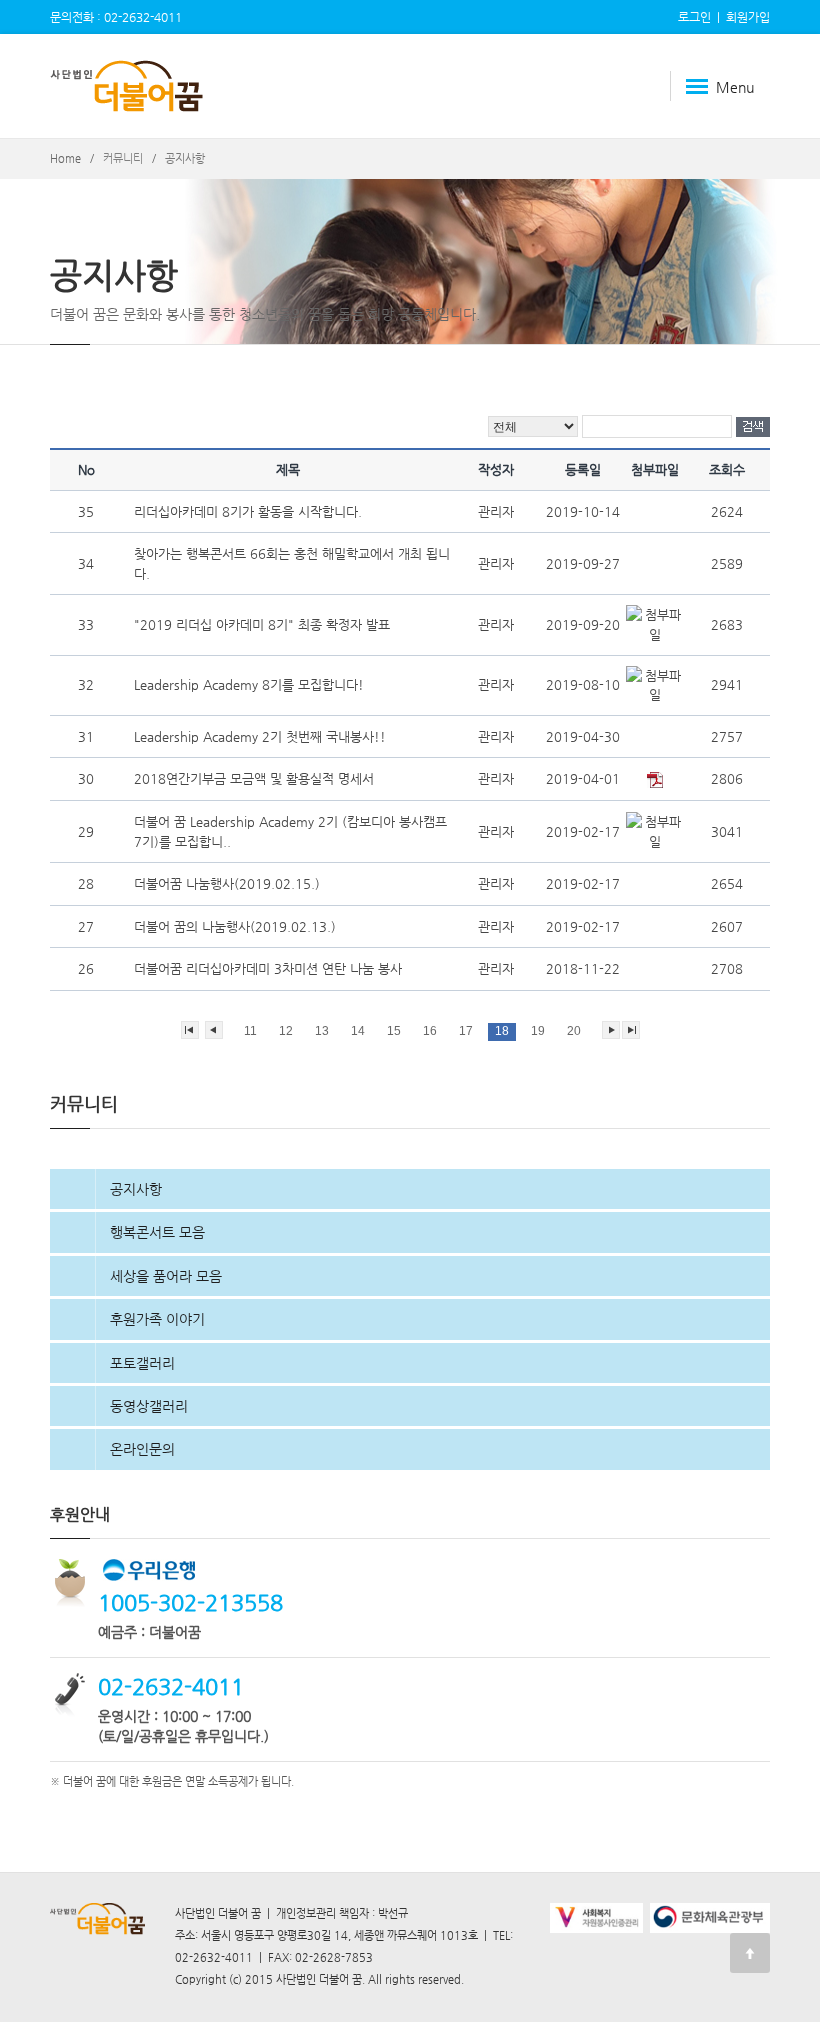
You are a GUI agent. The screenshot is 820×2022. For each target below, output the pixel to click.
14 (358, 1031)
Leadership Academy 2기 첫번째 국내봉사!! (262, 736)
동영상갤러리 (149, 1406)
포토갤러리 (142, 1363)
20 (574, 1031)
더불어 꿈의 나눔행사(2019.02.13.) (237, 926)
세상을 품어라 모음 (166, 1276)
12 (286, 1031)
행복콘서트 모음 (157, 1232)
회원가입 (748, 17)
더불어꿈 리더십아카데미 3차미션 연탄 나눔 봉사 (270, 968)
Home (65, 158)
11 (250, 1031)
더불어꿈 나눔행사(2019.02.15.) (229, 883)
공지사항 (136, 1189)
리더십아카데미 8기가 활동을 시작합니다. (250, 511)
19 (538, 1031)
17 (466, 1031)
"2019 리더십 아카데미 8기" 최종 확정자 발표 (264, 624)
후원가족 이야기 (157, 1319)
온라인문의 (142, 1449)
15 (394, 1031)
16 (430, 1031)
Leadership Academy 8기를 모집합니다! (251, 684)
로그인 (694, 17)
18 (502, 1031)
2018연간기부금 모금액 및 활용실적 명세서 (256, 778)
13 (322, 1031)
